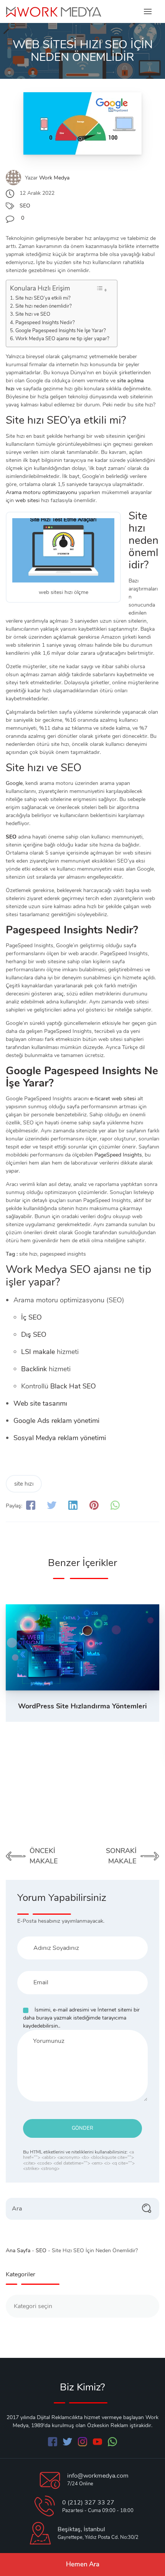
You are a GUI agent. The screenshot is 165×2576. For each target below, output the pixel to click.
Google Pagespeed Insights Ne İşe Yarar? (61, 330)
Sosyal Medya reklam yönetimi (60, 1438)
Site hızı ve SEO (33, 314)
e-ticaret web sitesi (113, 1099)
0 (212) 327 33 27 (88, 2503)
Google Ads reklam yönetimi (56, 1421)
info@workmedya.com (98, 2476)
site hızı (24, 1484)
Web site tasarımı (40, 1403)
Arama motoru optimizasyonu (41, 492)
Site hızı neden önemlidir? (44, 306)
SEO (25, 206)
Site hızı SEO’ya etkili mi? (43, 298)
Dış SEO (34, 1334)
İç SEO (31, 1317)
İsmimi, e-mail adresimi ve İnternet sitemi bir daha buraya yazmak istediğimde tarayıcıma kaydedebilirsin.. (81, 2018)
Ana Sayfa (18, 2251)
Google (14, 783)
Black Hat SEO (73, 1386)
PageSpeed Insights (118, 1155)
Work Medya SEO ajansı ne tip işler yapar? (62, 339)
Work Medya (54, 178)
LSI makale (38, 1352)
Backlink (34, 1369)
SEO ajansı (96, 1269)
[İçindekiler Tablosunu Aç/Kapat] (102, 289)
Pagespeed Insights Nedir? (45, 322)
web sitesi (27, 500)
